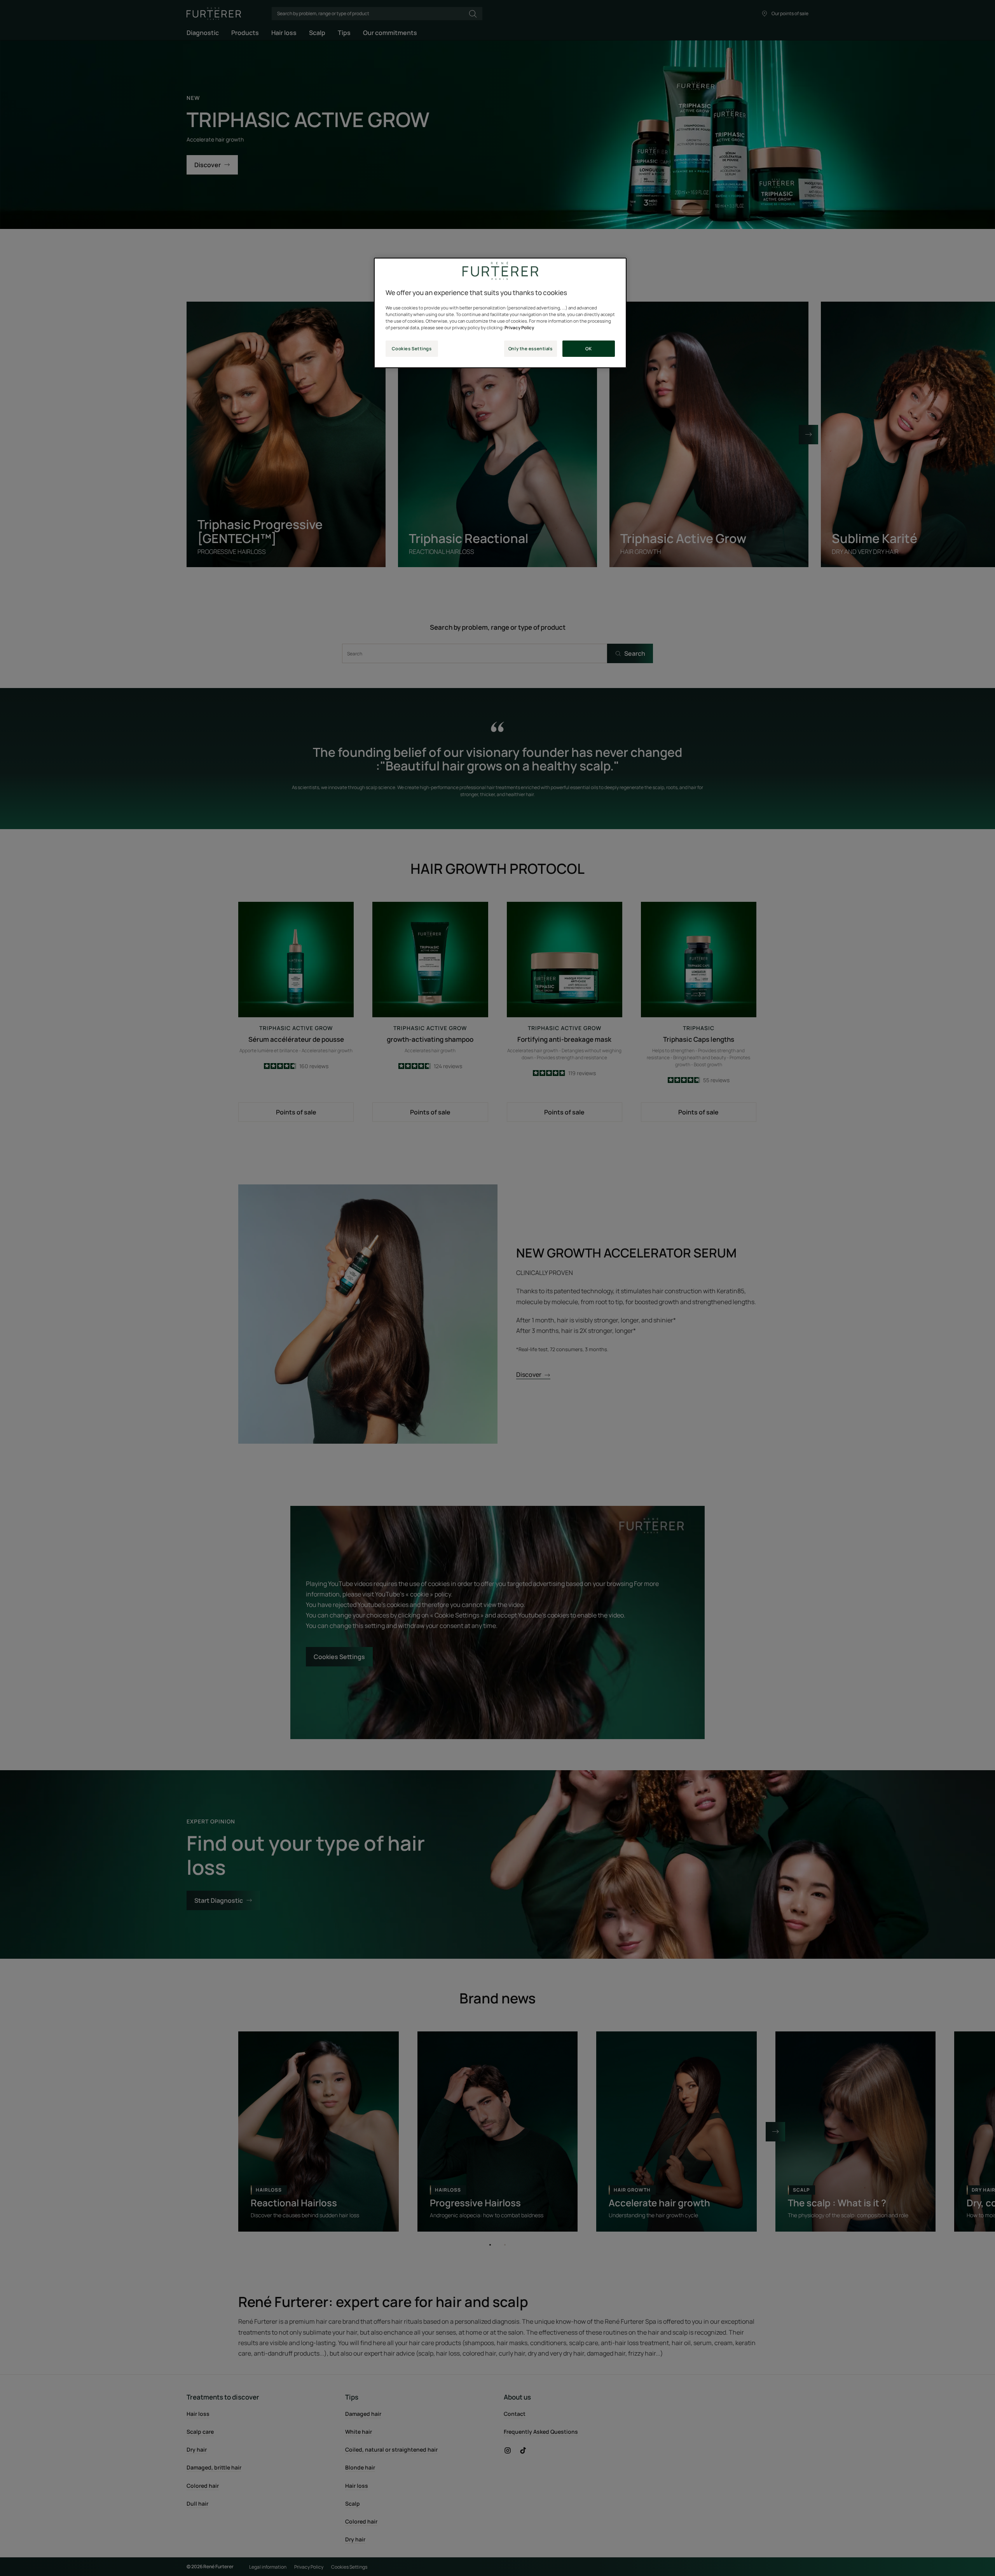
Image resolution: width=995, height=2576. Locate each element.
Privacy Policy (519, 327)
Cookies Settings (412, 348)
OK (588, 348)
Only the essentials (531, 348)
